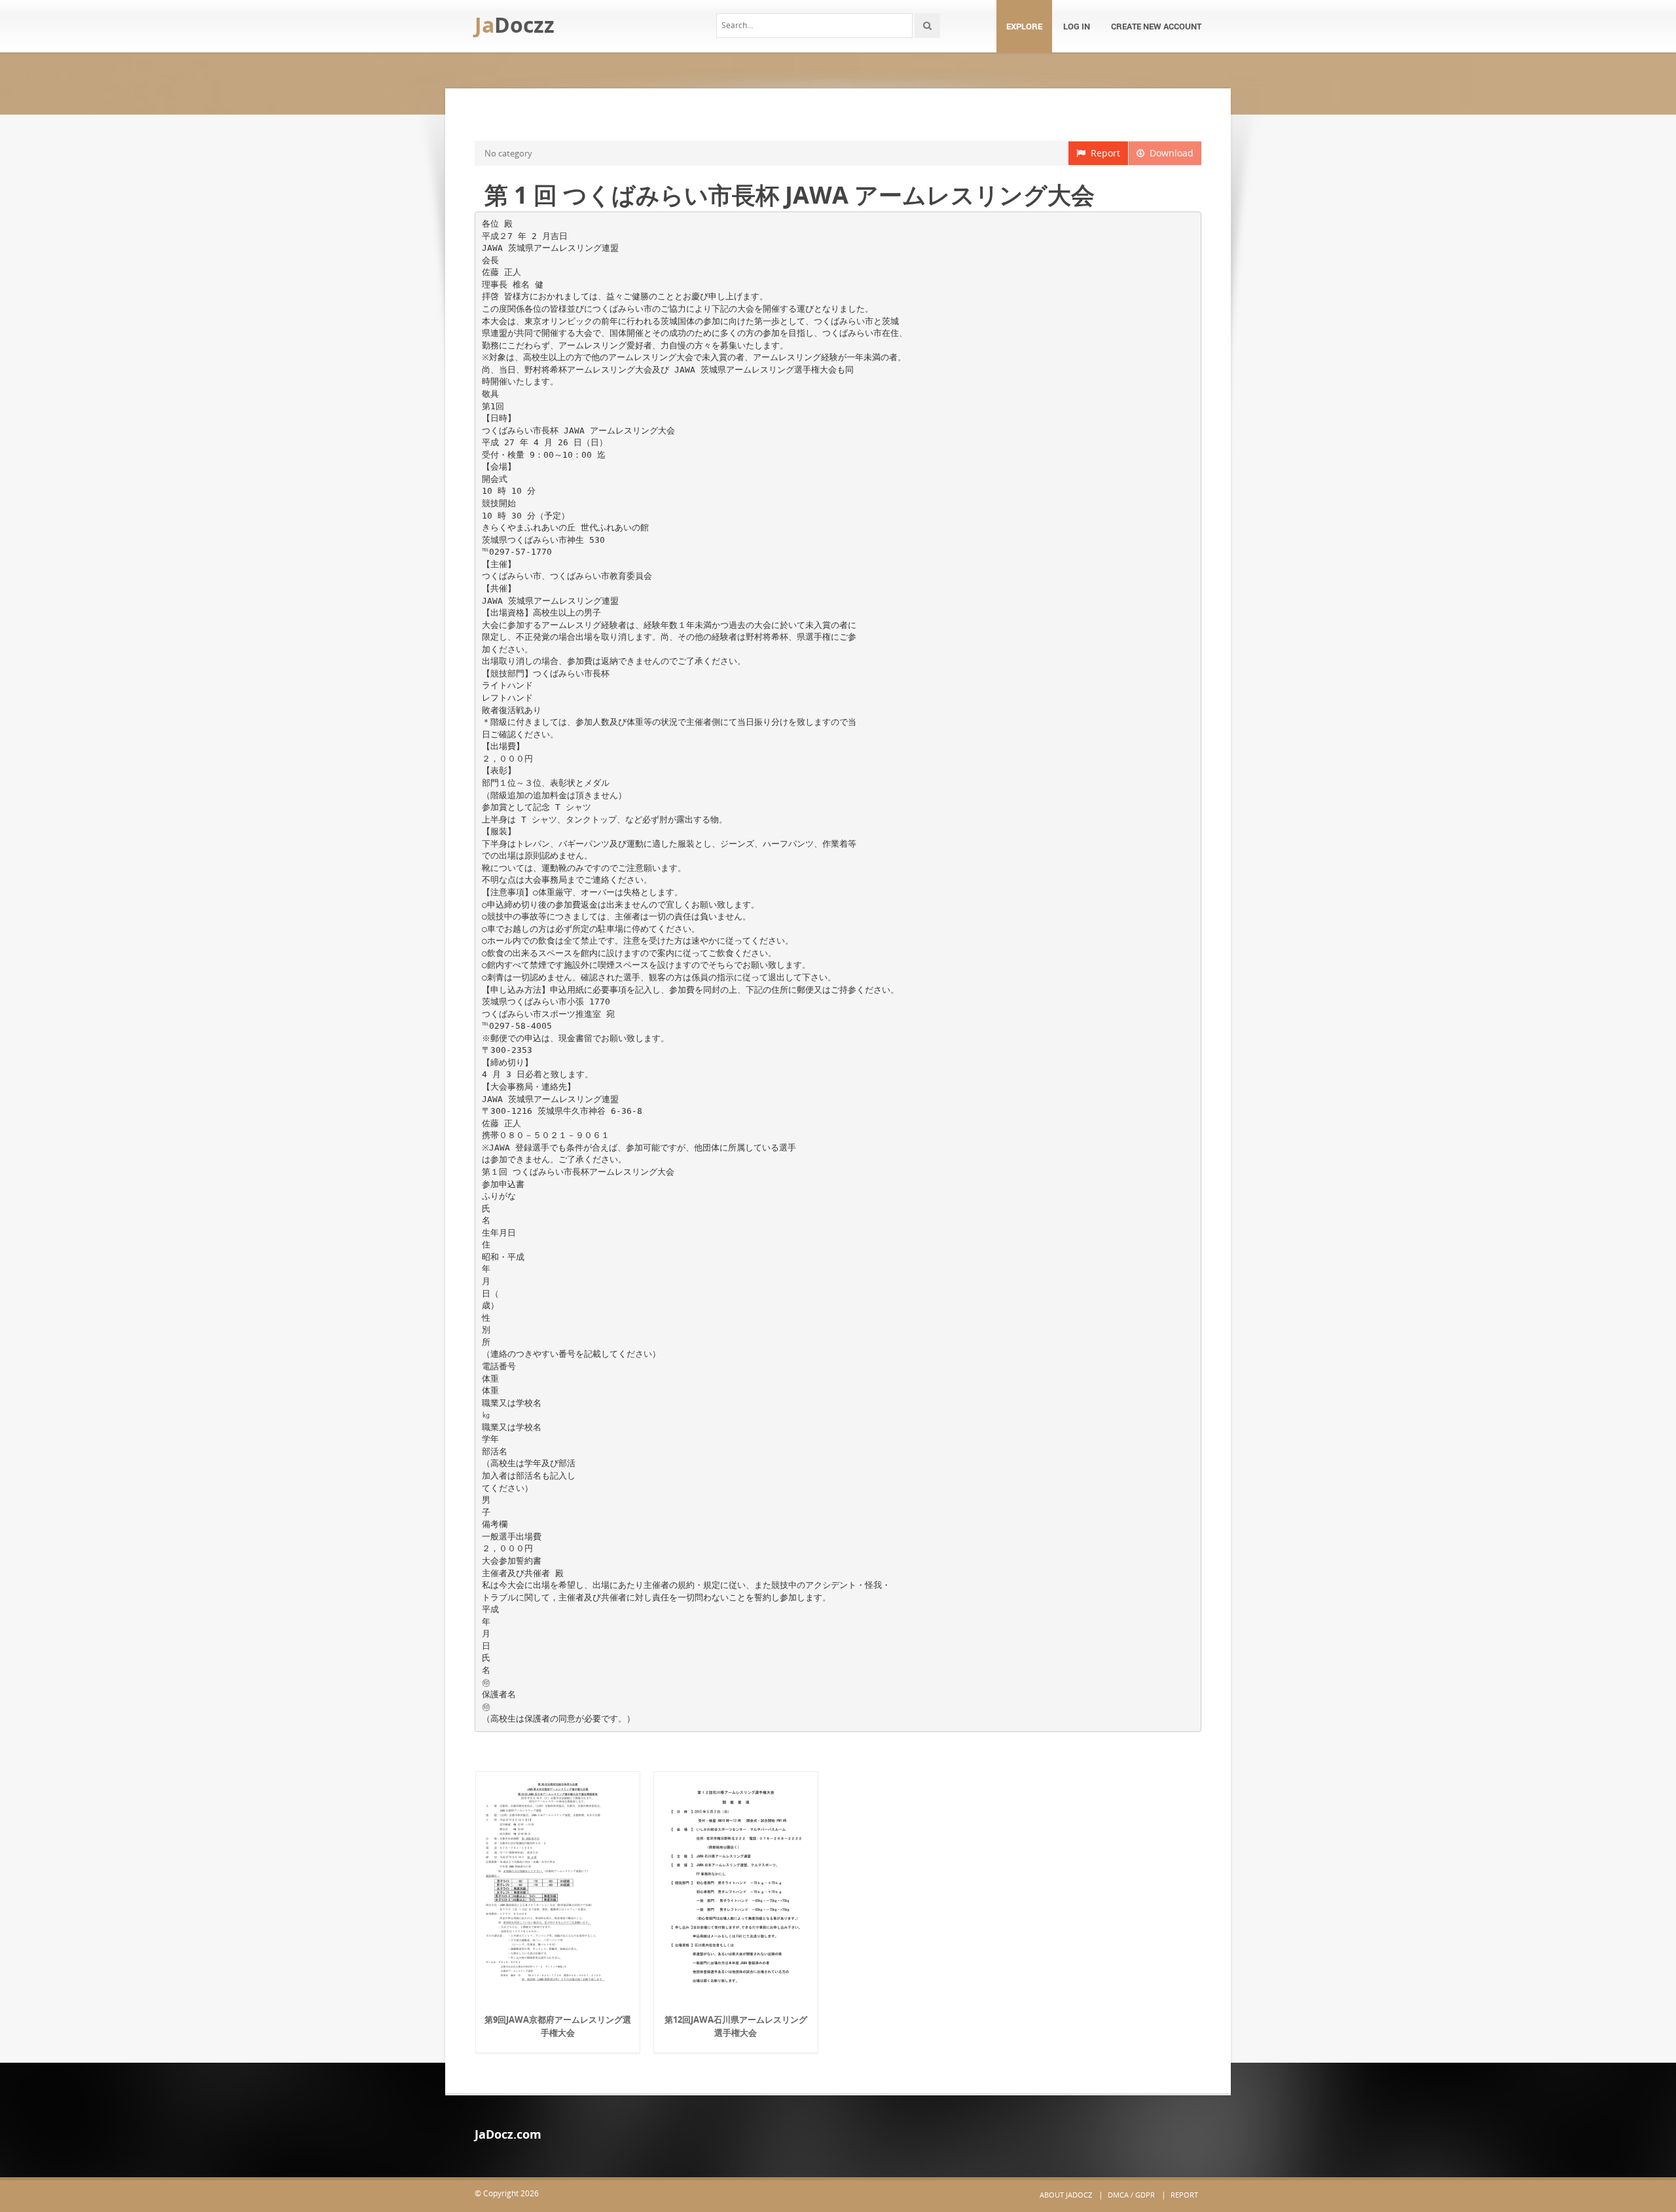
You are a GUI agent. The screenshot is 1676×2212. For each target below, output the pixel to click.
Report (1103, 153)
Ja (515, 25)
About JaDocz (1066, 2195)
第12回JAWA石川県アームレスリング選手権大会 (736, 2026)
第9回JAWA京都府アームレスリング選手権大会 (558, 2026)
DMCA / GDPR (1131, 2195)
